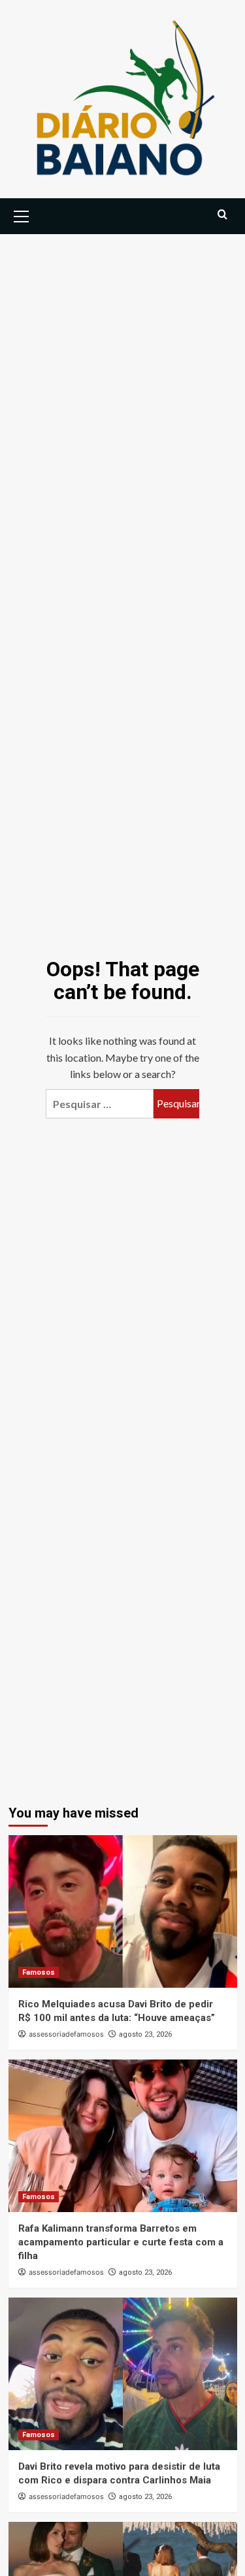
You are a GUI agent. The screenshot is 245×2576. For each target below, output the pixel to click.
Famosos (39, 1972)
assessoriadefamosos (66, 2034)
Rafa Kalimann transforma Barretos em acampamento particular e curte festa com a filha (121, 2242)
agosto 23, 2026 (145, 2034)
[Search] (222, 215)
